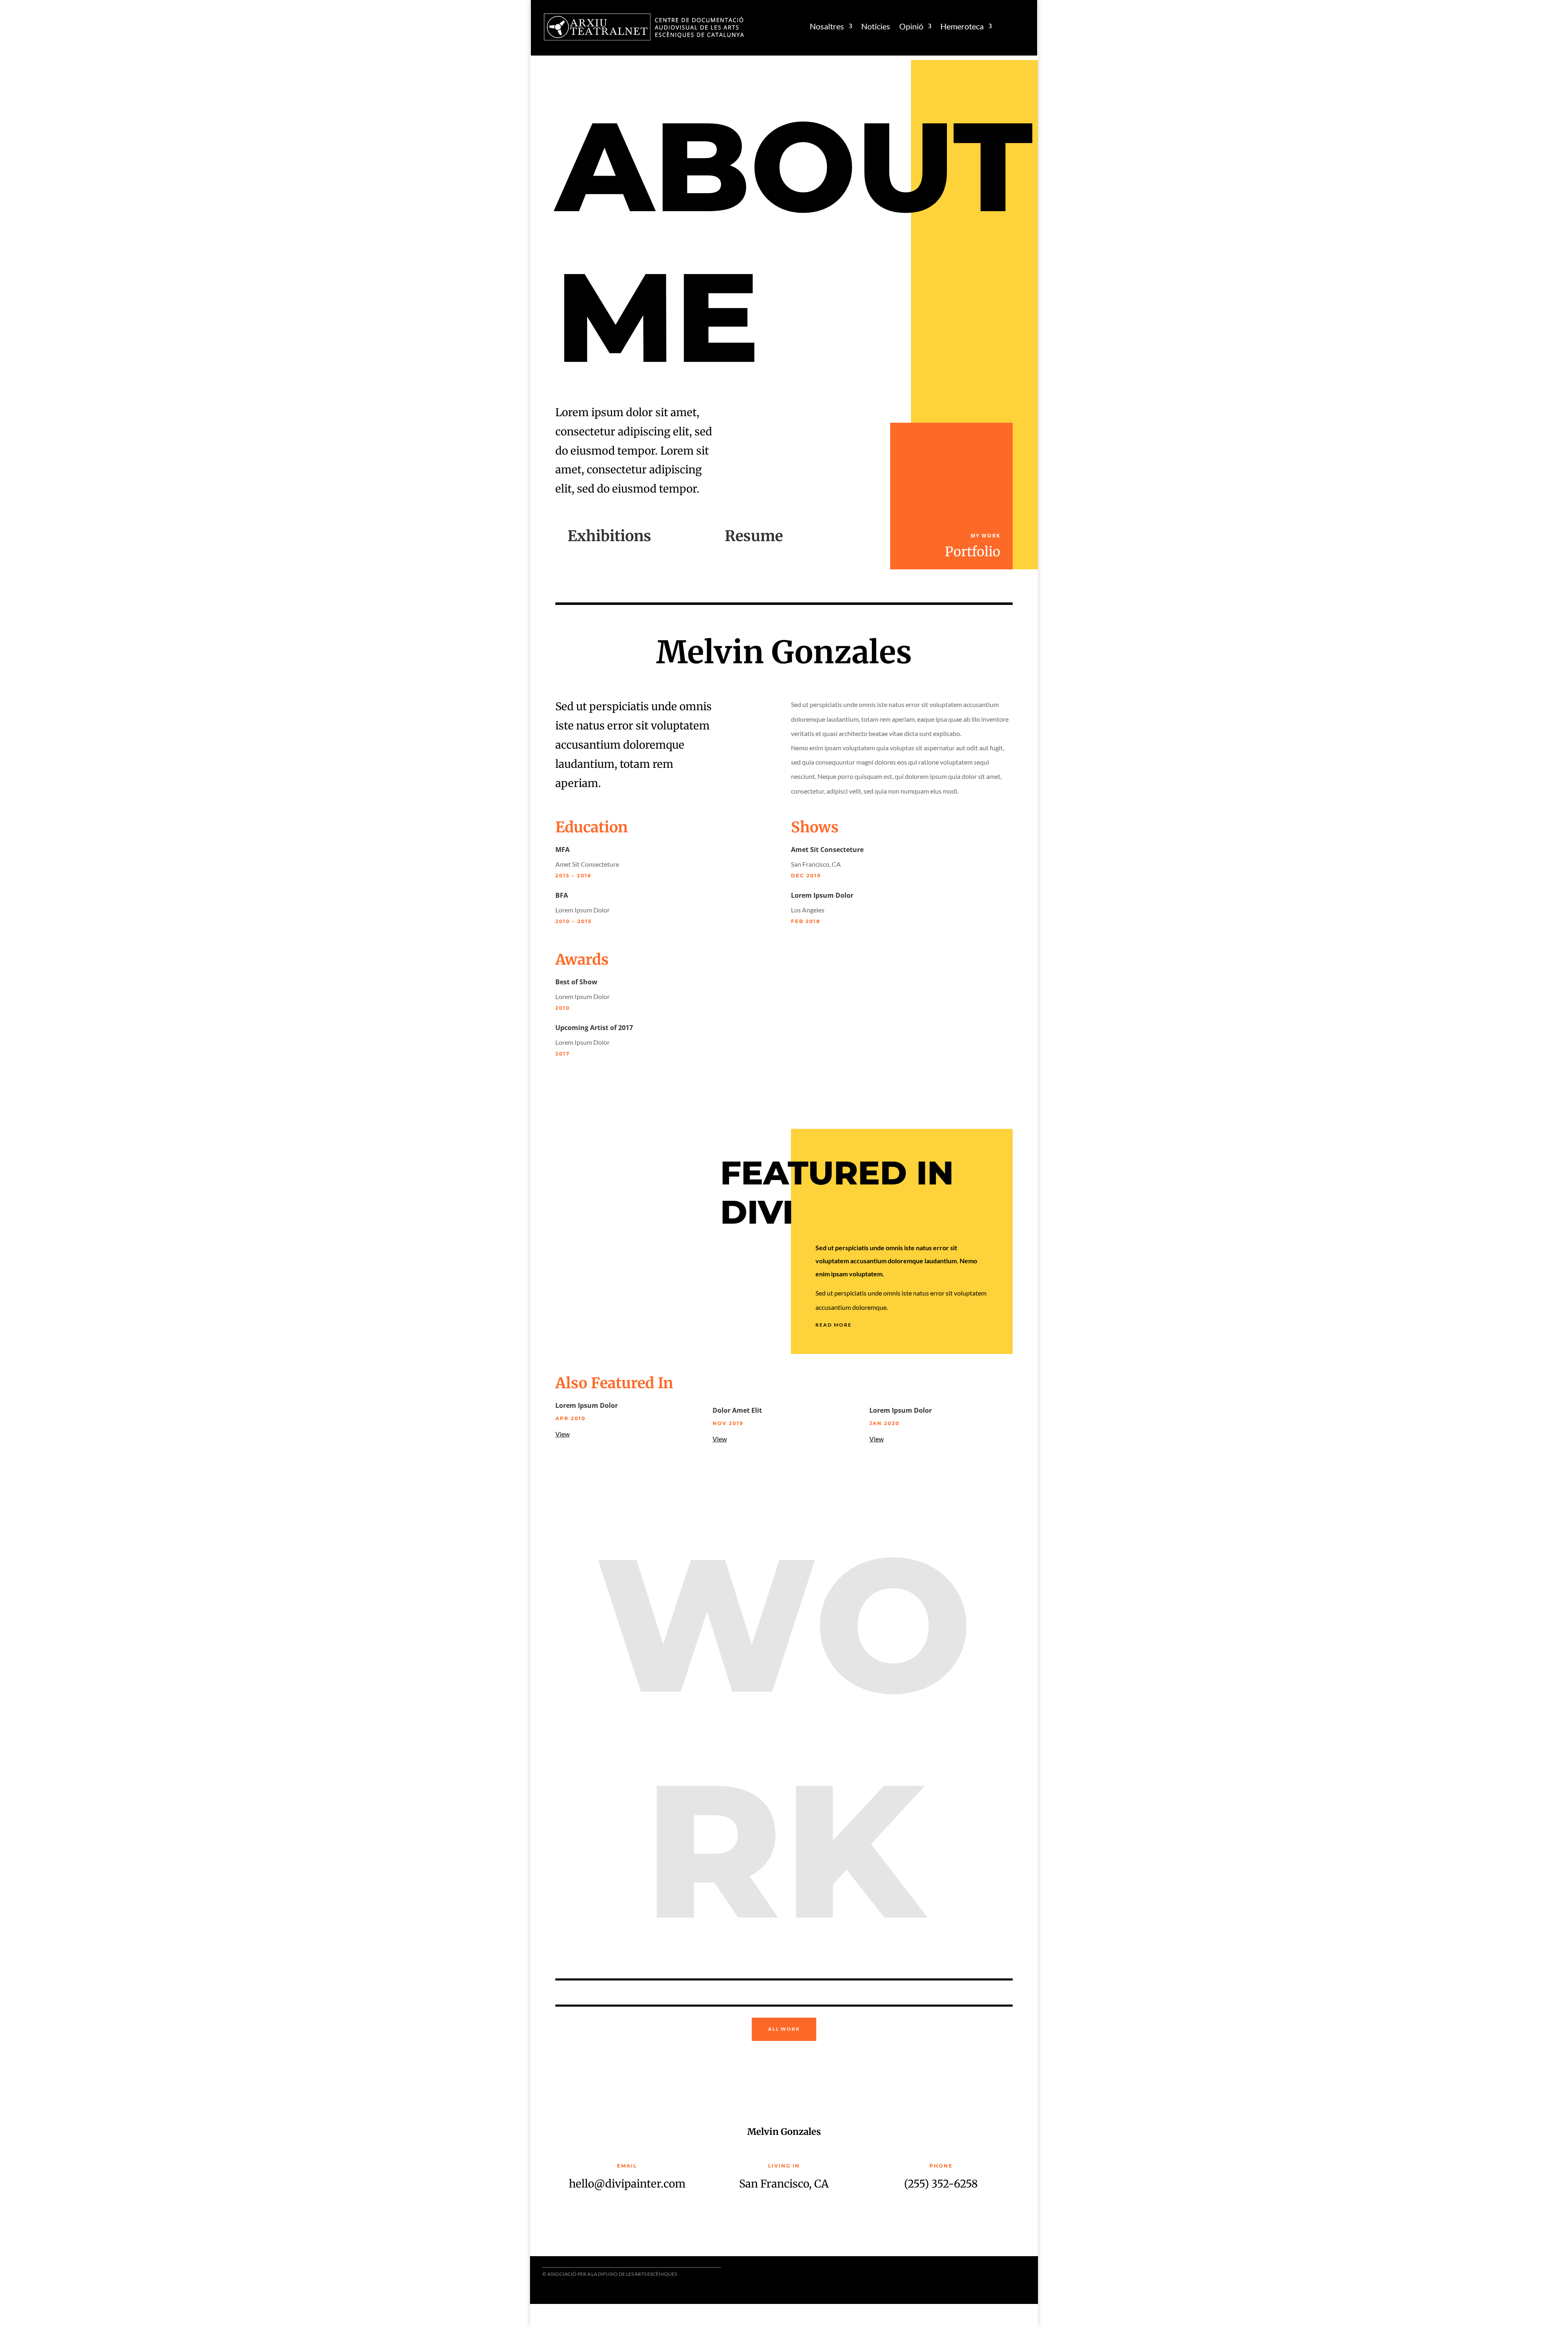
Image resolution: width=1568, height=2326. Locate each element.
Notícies (876, 26)
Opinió (911, 26)
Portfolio (973, 552)
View (562, 1434)
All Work (784, 2029)
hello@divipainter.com (627, 2184)
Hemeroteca (962, 26)
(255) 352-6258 (941, 2184)
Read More (834, 1325)
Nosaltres (827, 26)
